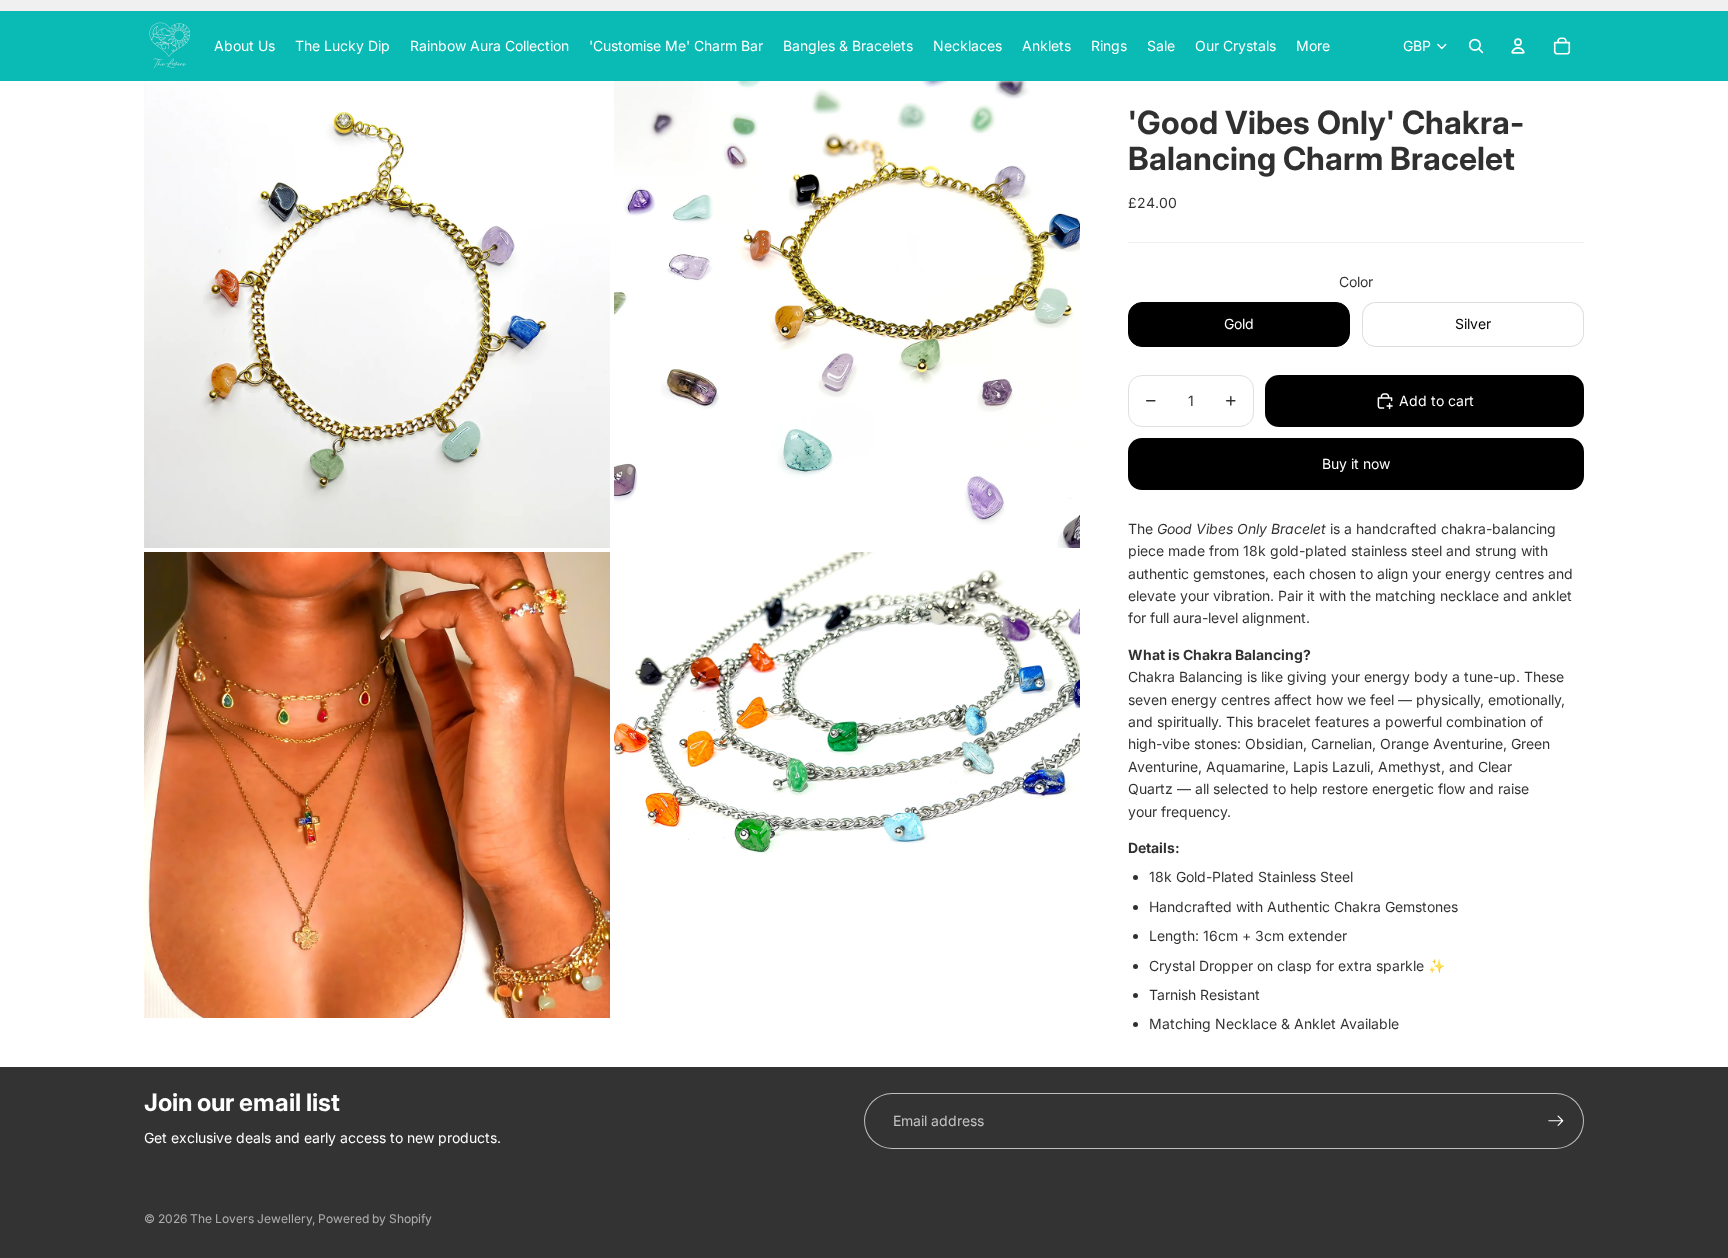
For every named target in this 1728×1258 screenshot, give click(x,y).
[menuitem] (1313, 46)
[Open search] (1476, 46)
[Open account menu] (1518, 46)
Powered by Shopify (375, 1218)
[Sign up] (1556, 1121)
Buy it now (1356, 463)
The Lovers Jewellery (251, 1218)
